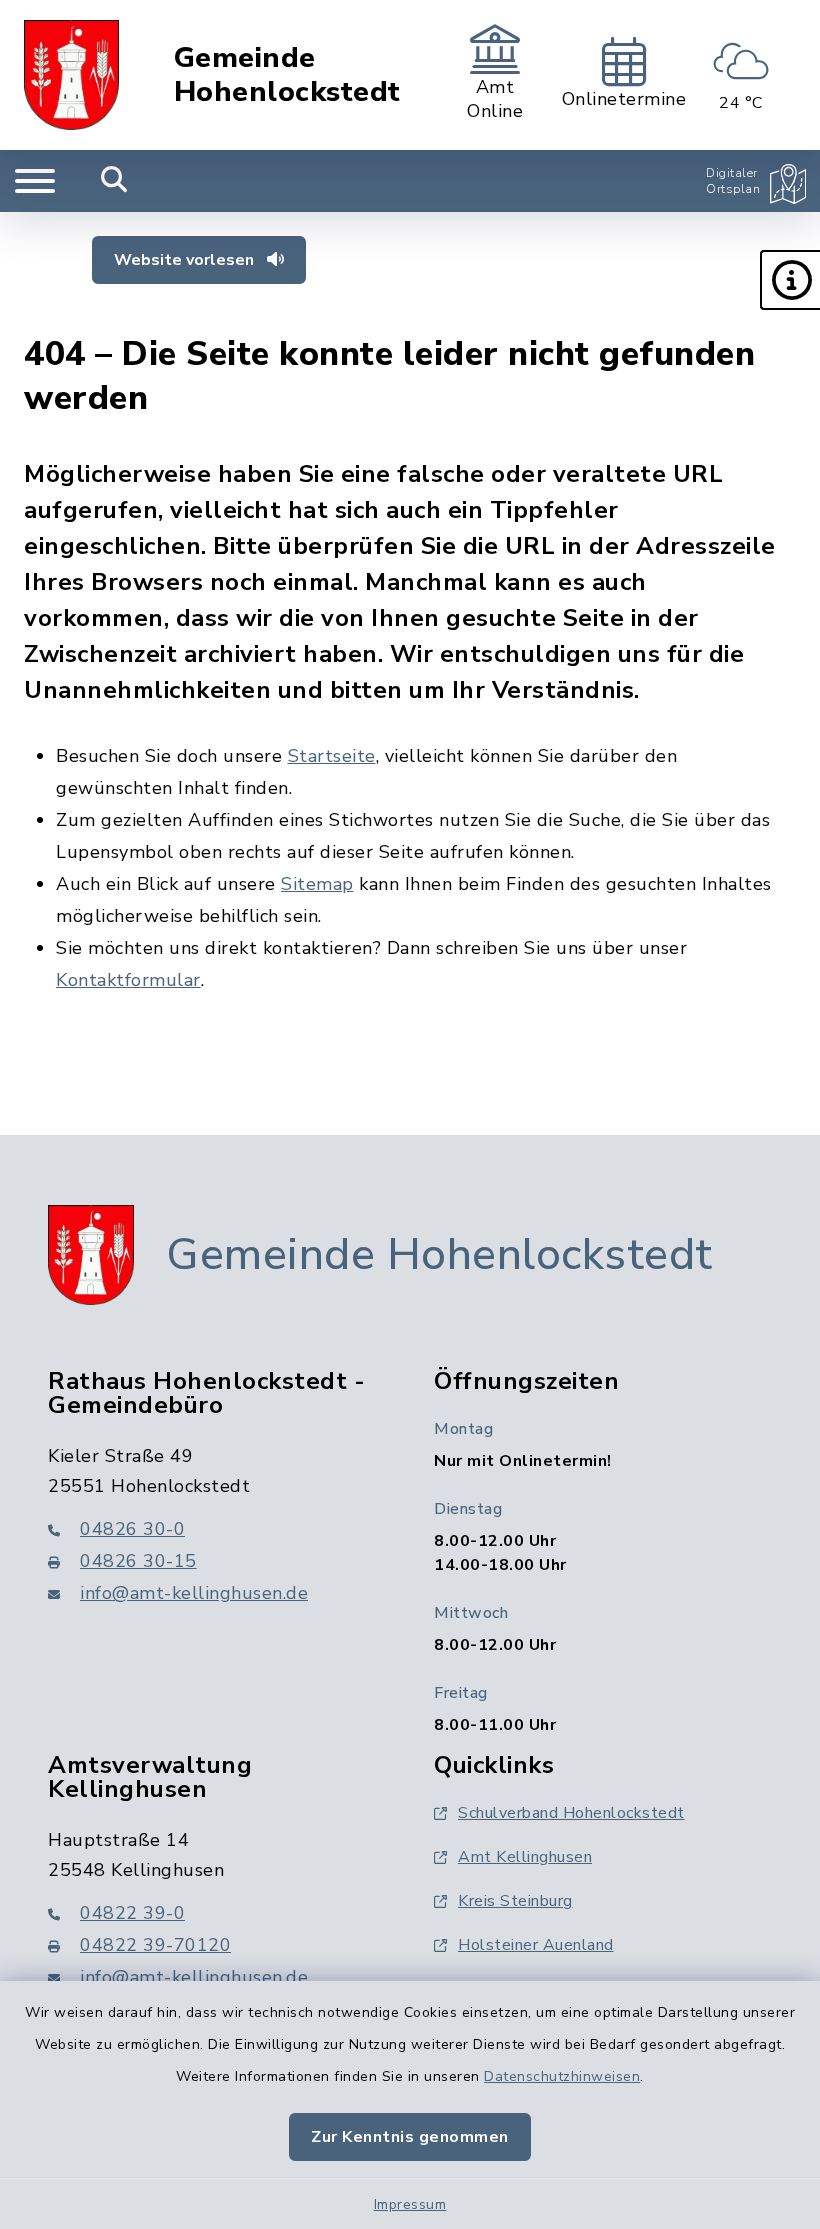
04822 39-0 (132, 1913)
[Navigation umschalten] (35, 181)
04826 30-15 (138, 1561)
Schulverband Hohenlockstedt (571, 1813)
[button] (790, 280)
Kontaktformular (128, 980)
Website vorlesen (186, 260)
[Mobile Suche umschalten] (114, 181)
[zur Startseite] (71, 75)
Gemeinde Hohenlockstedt (287, 75)
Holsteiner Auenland (536, 1945)
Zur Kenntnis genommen (410, 2137)
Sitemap (317, 884)
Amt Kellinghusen (525, 1857)
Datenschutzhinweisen (562, 2076)
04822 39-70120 (155, 1945)
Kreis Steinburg (515, 1901)
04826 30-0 (132, 1529)
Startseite (332, 756)
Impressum (410, 2204)
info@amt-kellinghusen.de (194, 1593)
